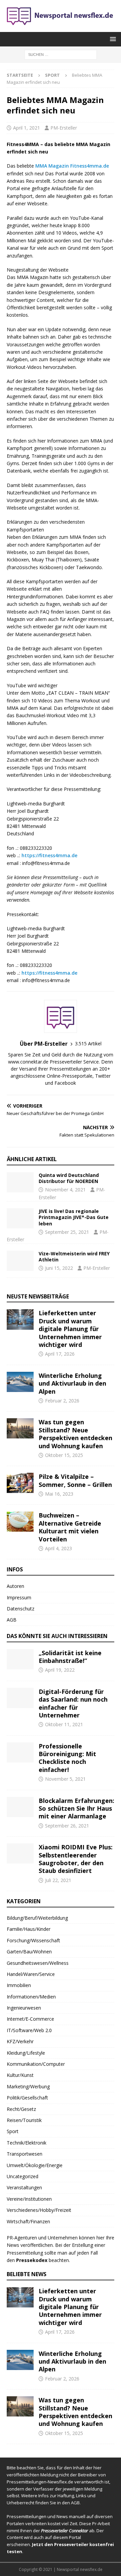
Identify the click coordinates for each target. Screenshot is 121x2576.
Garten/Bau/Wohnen (29, 1952)
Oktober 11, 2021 (64, 1724)
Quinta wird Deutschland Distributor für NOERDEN (69, 1178)
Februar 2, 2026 (62, 1401)
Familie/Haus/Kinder (29, 1929)
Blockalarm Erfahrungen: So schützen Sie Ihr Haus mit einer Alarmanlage (76, 1808)
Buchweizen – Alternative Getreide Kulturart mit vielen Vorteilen (70, 1527)
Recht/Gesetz (21, 2109)
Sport (13, 2131)
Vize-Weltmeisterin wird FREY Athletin (74, 1257)
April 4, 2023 (58, 1548)
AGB (12, 1620)
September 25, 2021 (67, 1232)
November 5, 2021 (65, 1779)
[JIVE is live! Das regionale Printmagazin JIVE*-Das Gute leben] (20, 1218)
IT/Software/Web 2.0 (29, 2030)
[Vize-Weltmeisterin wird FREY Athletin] (20, 1261)
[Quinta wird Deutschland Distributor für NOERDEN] (20, 1182)
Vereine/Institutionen (29, 2199)
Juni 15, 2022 (59, 1268)
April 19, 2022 (60, 1670)
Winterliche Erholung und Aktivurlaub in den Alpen (72, 1383)
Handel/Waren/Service (31, 1974)
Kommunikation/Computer (36, 2064)
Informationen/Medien (31, 1997)
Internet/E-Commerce (30, 2019)
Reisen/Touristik (24, 2120)
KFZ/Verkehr (20, 2041)
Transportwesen (25, 2154)
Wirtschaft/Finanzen (28, 2221)
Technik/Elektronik (27, 2143)
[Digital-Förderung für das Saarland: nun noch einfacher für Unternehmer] (20, 1698)
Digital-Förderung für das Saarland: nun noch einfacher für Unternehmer (73, 1703)
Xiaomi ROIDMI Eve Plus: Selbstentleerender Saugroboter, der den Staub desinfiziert (76, 1859)
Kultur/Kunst (20, 2075)
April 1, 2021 (27, 128)
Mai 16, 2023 (59, 1494)
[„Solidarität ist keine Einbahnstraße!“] (20, 1659)
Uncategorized (23, 2176)
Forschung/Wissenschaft (33, 1940)
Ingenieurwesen (24, 2008)
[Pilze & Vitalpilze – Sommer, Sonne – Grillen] (20, 1483)
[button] (112, 39)
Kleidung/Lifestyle (26, 2053)
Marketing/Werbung (28, 2086)
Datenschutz (21, 1609)
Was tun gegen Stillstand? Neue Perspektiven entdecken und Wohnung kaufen (75, 1434)
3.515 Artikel (88, 1043)
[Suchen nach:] (61, 54)
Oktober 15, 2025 (64, 1455)
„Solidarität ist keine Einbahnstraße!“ (70, 1657)
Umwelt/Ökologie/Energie (35, 2165)
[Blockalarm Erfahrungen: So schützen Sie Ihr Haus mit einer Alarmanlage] (20, 1807)
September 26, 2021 (67, 1826)
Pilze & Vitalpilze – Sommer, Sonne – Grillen (75, 1480)
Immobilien (19, 1985)
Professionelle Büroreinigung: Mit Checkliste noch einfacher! (67, 1758)
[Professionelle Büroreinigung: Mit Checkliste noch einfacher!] (20, 1752)
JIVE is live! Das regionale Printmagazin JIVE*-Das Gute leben (74, 1217)
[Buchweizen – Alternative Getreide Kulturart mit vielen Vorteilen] (20, 1522)
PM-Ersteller (64, 128)
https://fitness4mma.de (49, 855)
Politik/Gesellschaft (27, 2098)
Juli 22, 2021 (58, 1880)
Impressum (19, 1597)
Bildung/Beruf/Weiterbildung (37, 1918)
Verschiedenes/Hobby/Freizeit (39, 2210)
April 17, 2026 (60, 1354)
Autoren (15, 1586)
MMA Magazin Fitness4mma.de (72, 166)
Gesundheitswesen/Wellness (38, 1963)
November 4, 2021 (65, 1190)
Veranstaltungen (24, 2187)
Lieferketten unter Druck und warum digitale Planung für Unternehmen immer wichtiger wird (70, 1329)
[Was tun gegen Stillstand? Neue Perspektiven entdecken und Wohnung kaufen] (20, 1428)
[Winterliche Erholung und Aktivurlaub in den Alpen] (20, 1382)
